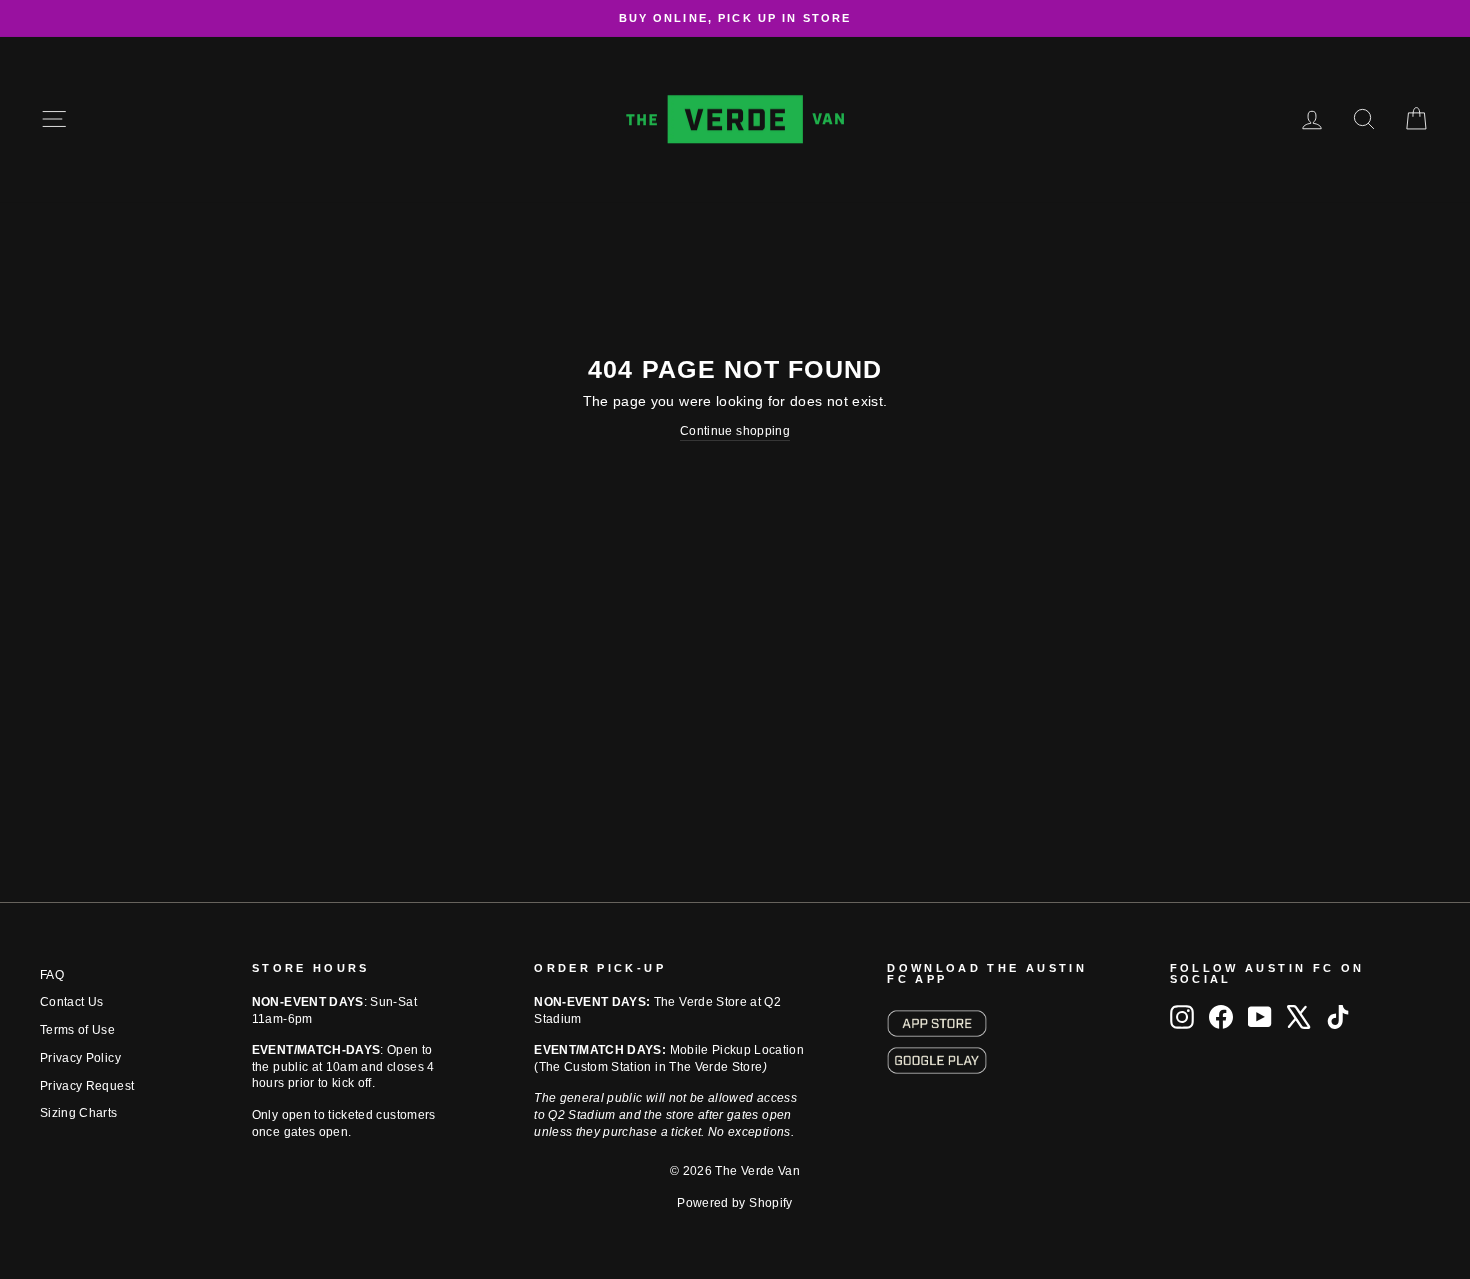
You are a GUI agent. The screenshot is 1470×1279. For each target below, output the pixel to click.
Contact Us (72, 1002)
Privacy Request (87, 1086)
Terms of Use (77, 1030)
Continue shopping (735, 431)
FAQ (52, 975)
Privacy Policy (80, 1058)
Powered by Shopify (734, 1203)
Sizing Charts (79, 1113)
